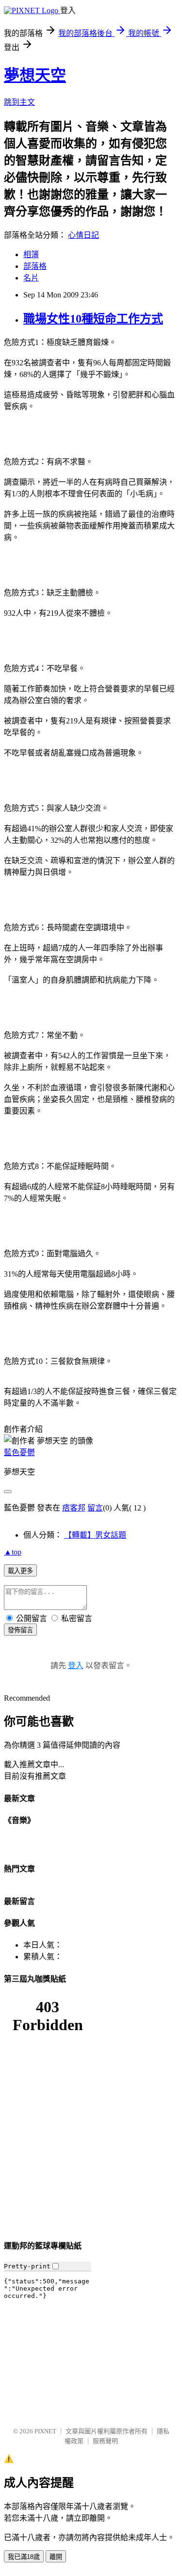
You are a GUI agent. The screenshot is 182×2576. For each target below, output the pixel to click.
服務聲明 (105, 2441)
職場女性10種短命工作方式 (93, 319)
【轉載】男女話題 (95, 1535)
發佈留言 (20, 1630)
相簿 (31, 254)
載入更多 (20, 1571)
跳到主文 (19, 102)
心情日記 (83, 235)
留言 (95, 1508)
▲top (13, 1552)
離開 (56, 2557)
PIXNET (45, 2431)
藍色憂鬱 (19, 1452)
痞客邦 (74, 1508)
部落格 (35, 266)
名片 (31, 278)
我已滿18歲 (24, 2557)
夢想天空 (35, 75)
